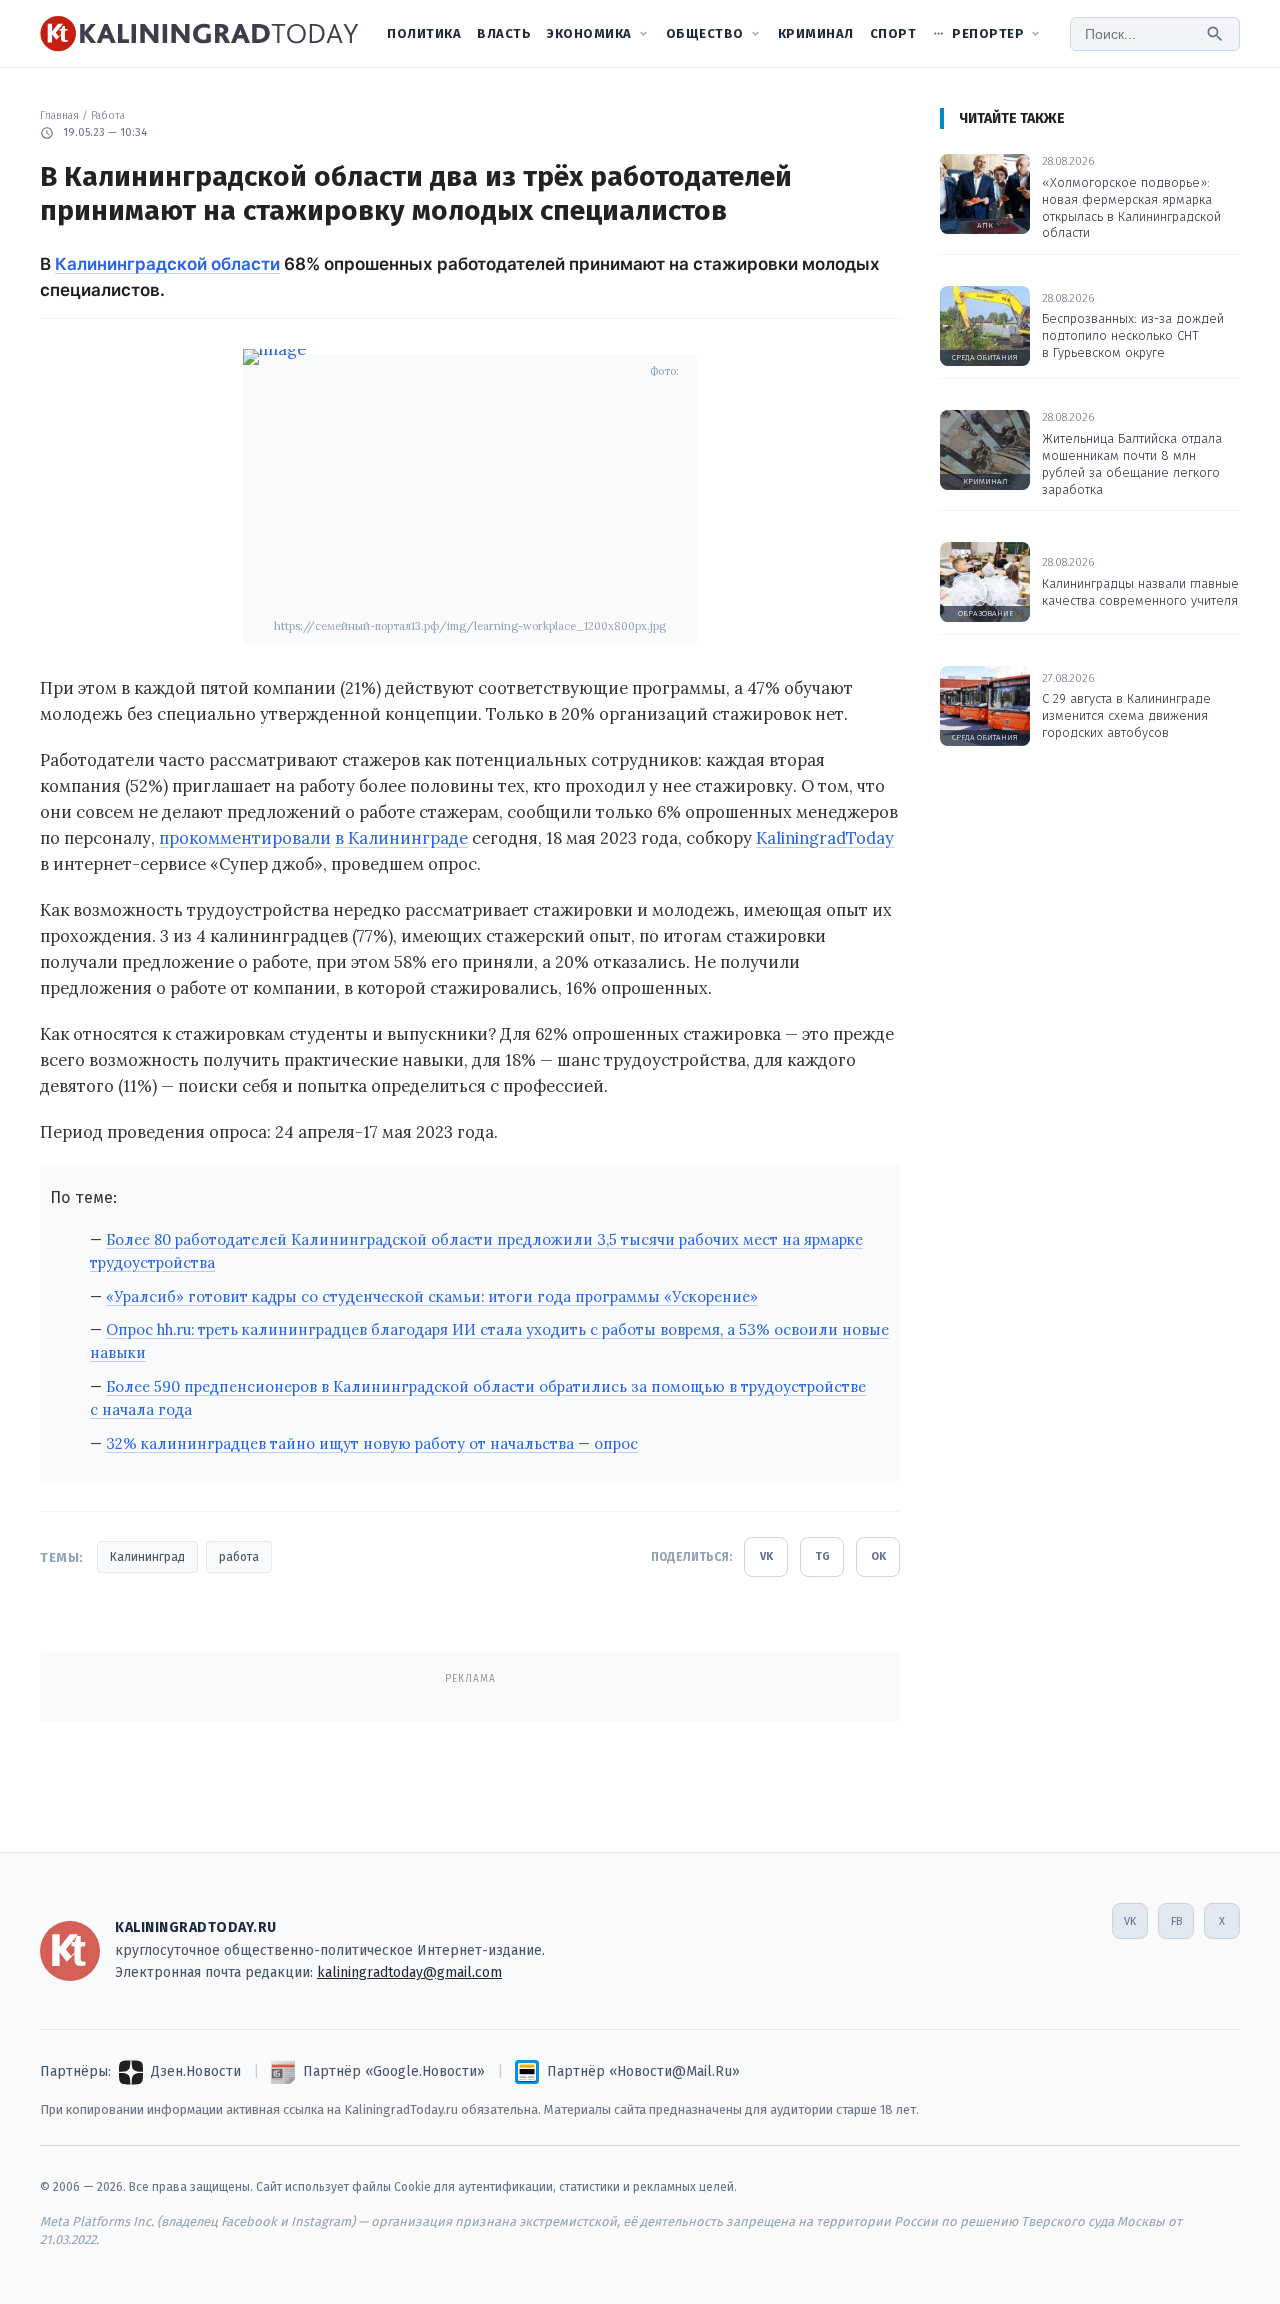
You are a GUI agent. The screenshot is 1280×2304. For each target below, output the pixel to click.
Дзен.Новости (196, 2071)
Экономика (589, 33)
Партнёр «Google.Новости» (394, 2071)
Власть (504, 33)
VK (766, 1556)
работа (239, 1557)
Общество (705, 33)
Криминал (816, 33)
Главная (59, 115)
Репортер (988, 33)
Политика (424, 33)
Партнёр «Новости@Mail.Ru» (643, 2071)
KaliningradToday (825, 838)
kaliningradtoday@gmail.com (409, 1972)
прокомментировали (245, 838)
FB (1176, 1921)
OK (878, 1556)
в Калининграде (401, 838)
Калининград (147, 1557)
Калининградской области (167, 264)
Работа (108, 115)
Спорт (893, 33)
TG (822, 1556)
